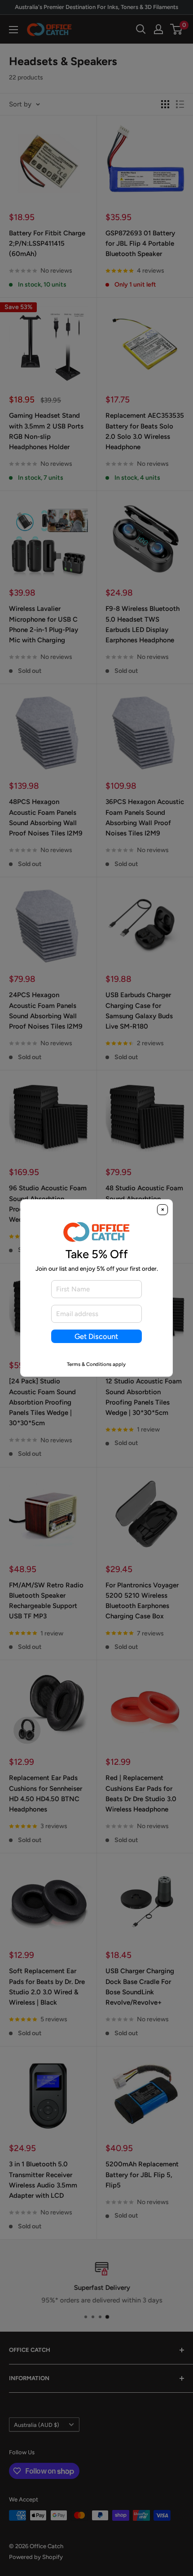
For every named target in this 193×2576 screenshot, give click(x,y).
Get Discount (96, 1336)
